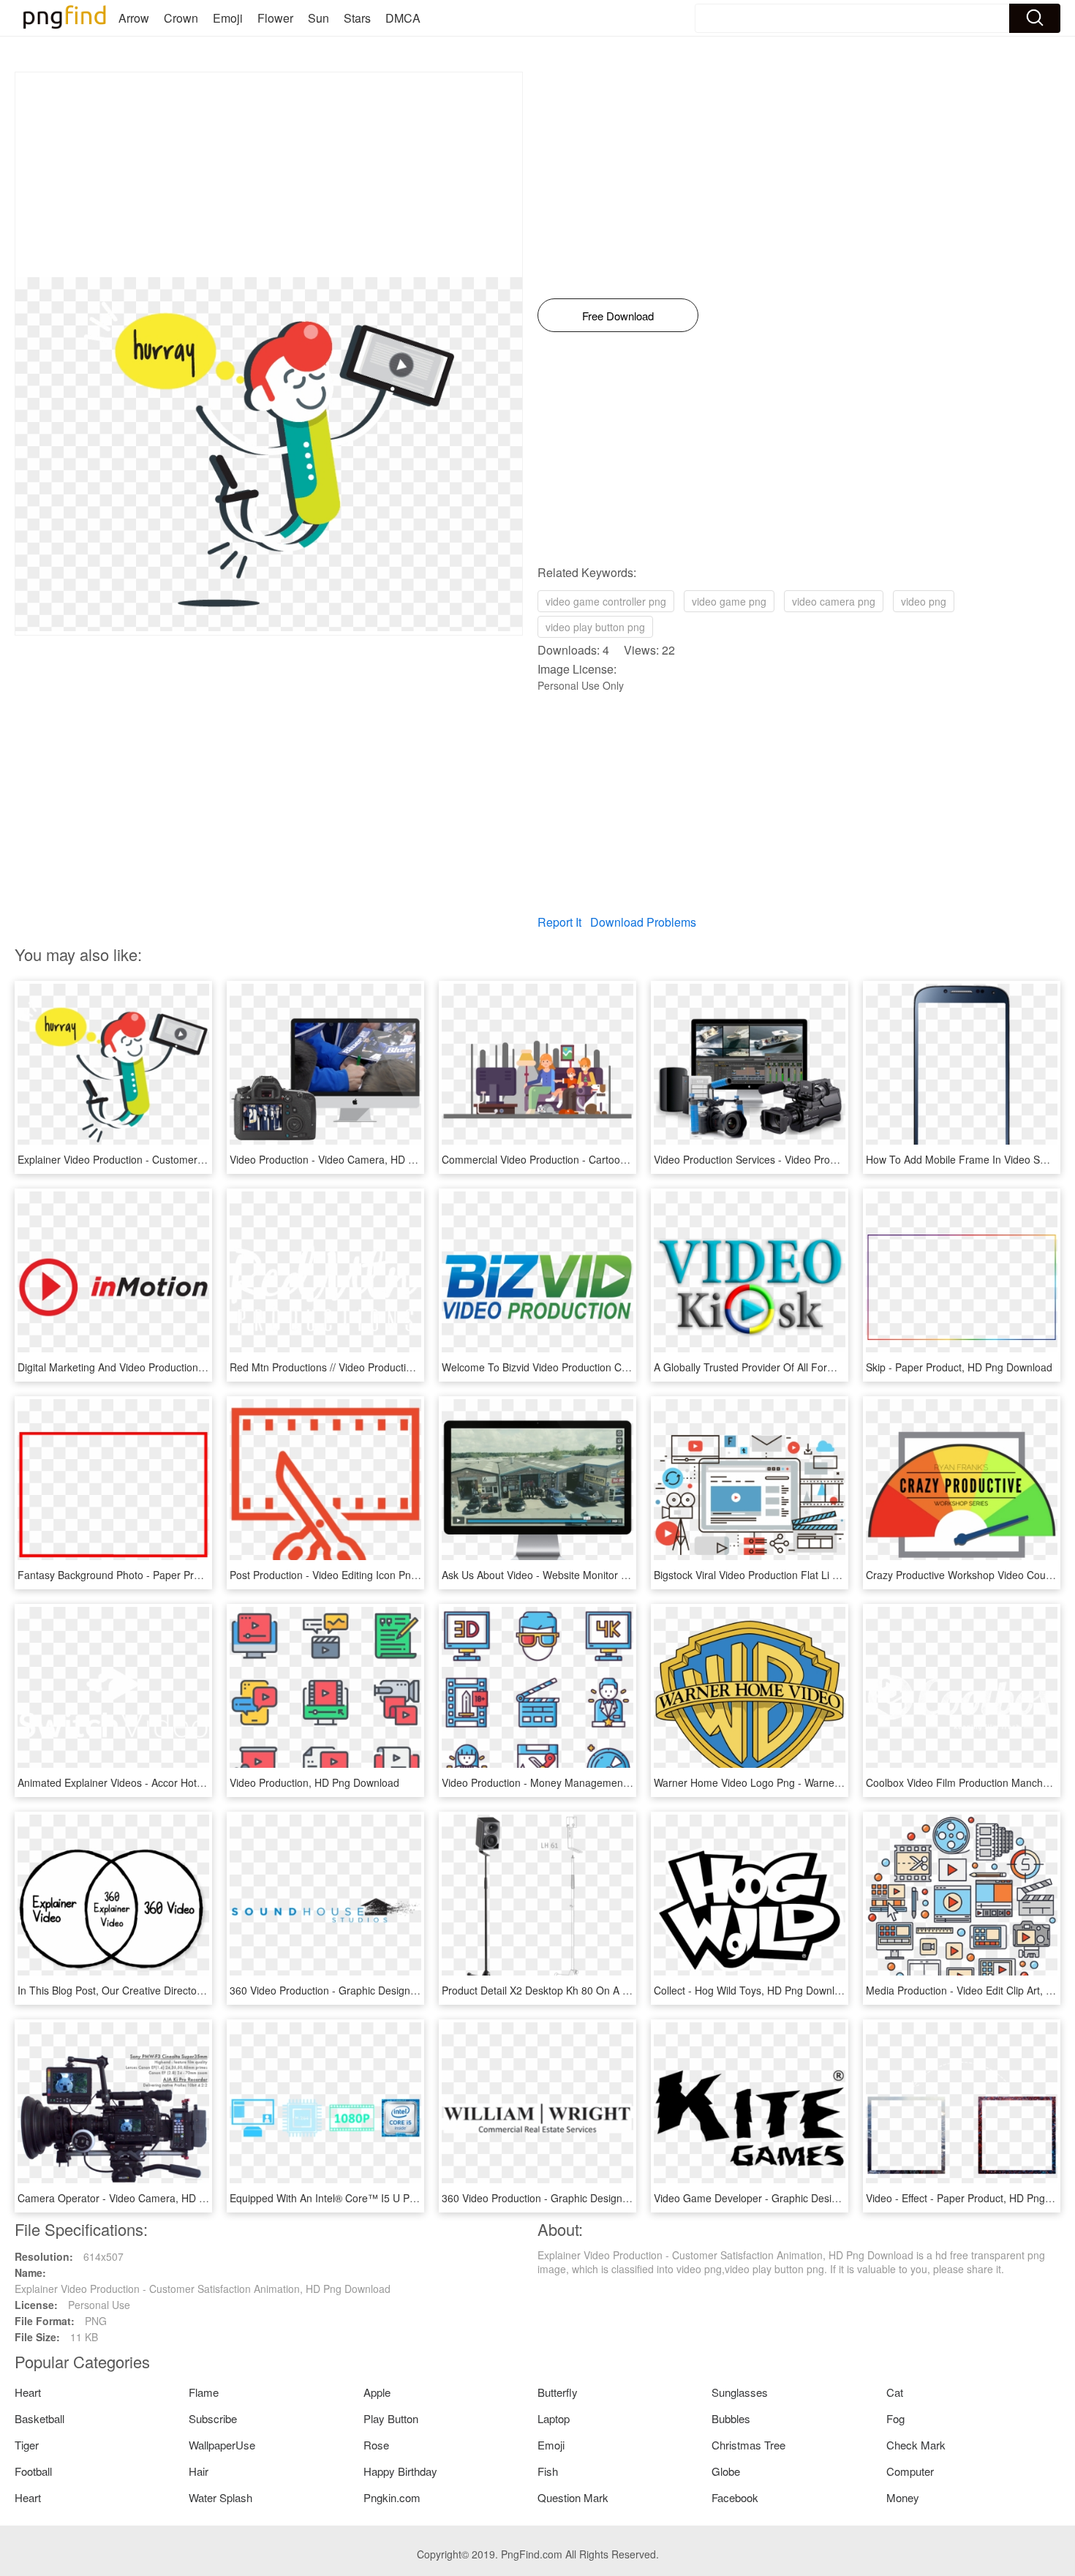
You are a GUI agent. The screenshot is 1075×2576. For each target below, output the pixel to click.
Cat (895, 2392)
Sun (318, 18)
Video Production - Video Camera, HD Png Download (352, 1159)
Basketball (39, 2418)
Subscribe (213, 2418)
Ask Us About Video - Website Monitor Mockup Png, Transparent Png (602, 1575)
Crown (181, 18)
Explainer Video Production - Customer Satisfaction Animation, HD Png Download (205, 1159)
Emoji (228, 18)
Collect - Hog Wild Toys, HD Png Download (753, 1990)
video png (924, 601)
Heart (28, 2392)
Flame (204, 2392)
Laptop (554, 2418)
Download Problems (643, 922)
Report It (559, 922)
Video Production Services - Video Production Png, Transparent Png (811, 1159)
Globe (726, 2471)
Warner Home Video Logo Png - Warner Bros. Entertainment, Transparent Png (835, 1782)
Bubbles (731, 2418)
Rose (376, 2445)
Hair (199, 2471)
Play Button (391, 2418)
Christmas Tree (748, 2445)
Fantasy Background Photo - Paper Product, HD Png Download (164, 1575)
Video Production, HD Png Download (314, 1782)
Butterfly (558, 2392)
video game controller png (606, 601)
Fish (548, 2471)
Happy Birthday (400, 2471)
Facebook (735, 2497)
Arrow (134, 18)
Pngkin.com (392, 2497)
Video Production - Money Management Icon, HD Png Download (591, 1782)
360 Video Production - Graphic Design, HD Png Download (365, 1990)
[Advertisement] (269, 175)
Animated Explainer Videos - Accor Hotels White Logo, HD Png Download (187, 1782)
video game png (729, 601)
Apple (377, 2392)
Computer (910, 2471)
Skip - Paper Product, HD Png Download (959, 1367)
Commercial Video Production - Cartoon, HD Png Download (579, 1159)
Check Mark (916, 2445)
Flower (275, 18)
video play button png (595, 627)
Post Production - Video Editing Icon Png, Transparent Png (365, 1575)
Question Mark (573, 2497)
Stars (357, 18)
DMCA (403, 18)
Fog (895, 2418)
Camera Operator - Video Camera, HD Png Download (142, 2198)
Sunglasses (740, 2392)
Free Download (618, 316)
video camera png (834, 601)
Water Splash (220, 2497)
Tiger (27, 2445)
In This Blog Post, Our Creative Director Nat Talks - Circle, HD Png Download (195, 1990)
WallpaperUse (222, 2445)
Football (33, 2471)
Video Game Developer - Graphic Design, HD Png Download (794, 2198)
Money (903, 2497)
